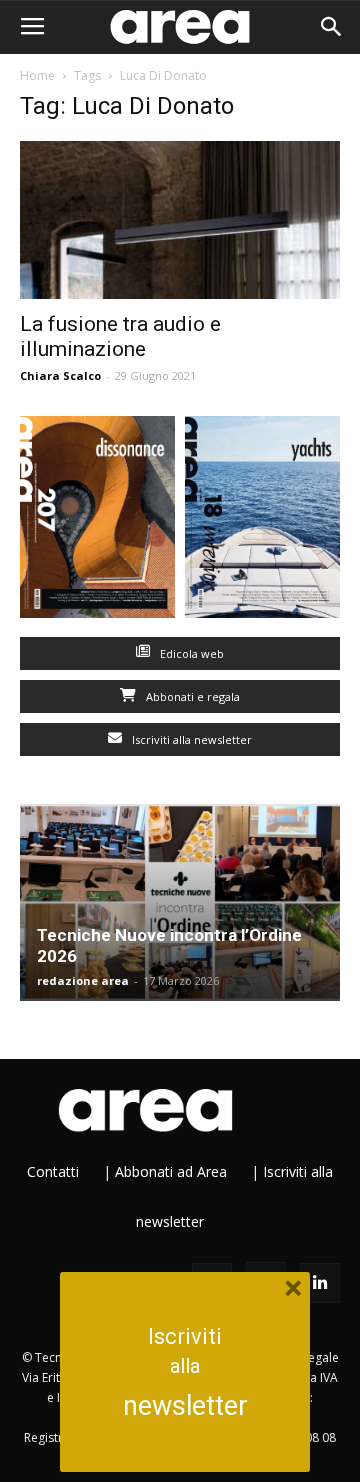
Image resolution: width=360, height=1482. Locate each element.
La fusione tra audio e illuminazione (120, 336)
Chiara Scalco (60, 375)
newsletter (185, 1406)
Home (37, 75)
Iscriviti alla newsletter (190, 739)
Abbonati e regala (191, 696)
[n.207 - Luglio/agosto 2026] (97, 521)
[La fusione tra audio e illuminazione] (180, 220)
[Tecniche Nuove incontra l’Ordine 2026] (180, 903)
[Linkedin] (320, 1283)
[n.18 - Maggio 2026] (262, 521)
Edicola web (190, 653)
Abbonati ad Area (171, 1171)
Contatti (53, 1171)
